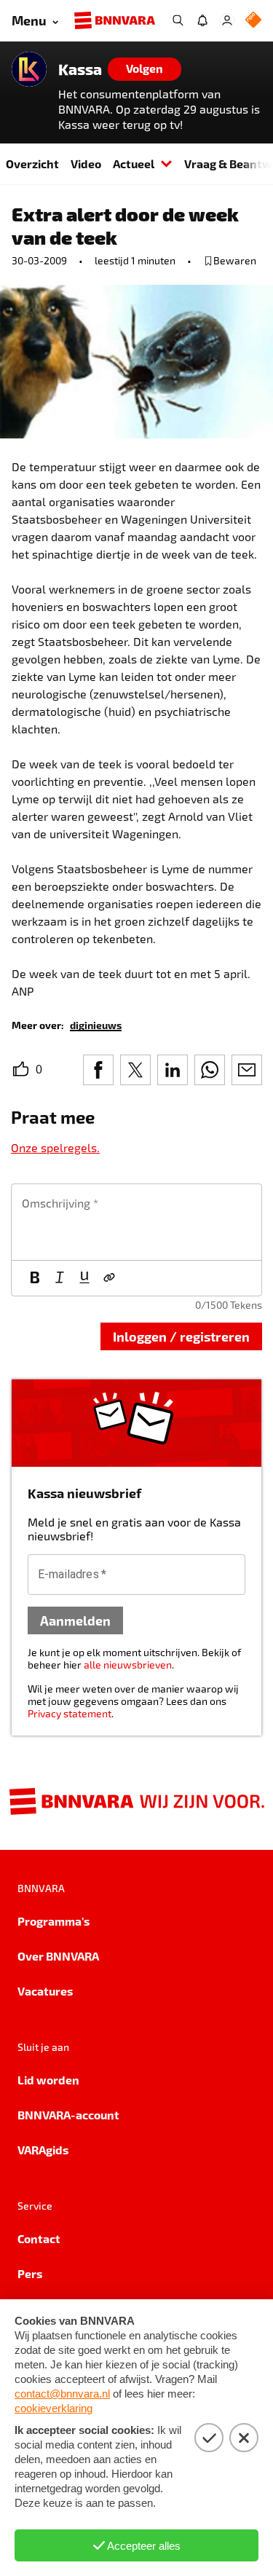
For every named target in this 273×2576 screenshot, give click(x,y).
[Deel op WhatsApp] (210, 1070)
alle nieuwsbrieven (128, 1665)
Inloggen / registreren (181, 1336)
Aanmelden (75, 1620)
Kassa (80, 69)
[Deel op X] (135, 1070)
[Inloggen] (227, 20)
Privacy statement (70, 1713)
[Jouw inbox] (202, 20)
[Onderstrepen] (84, 1278)
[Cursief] (60, 1278)
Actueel (134, 164)
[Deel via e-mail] (247, 1070)
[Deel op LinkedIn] (173, 1070)
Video (86, 164)
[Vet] (35, 1278)
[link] (96, 1024)
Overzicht (32, 164)
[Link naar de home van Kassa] (29, 69)
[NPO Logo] (253, 21)
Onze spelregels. (55, 1147)
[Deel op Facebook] (98, 1070)
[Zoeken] (178, 20)
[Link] (109, 1278)
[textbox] (136, 1222)
